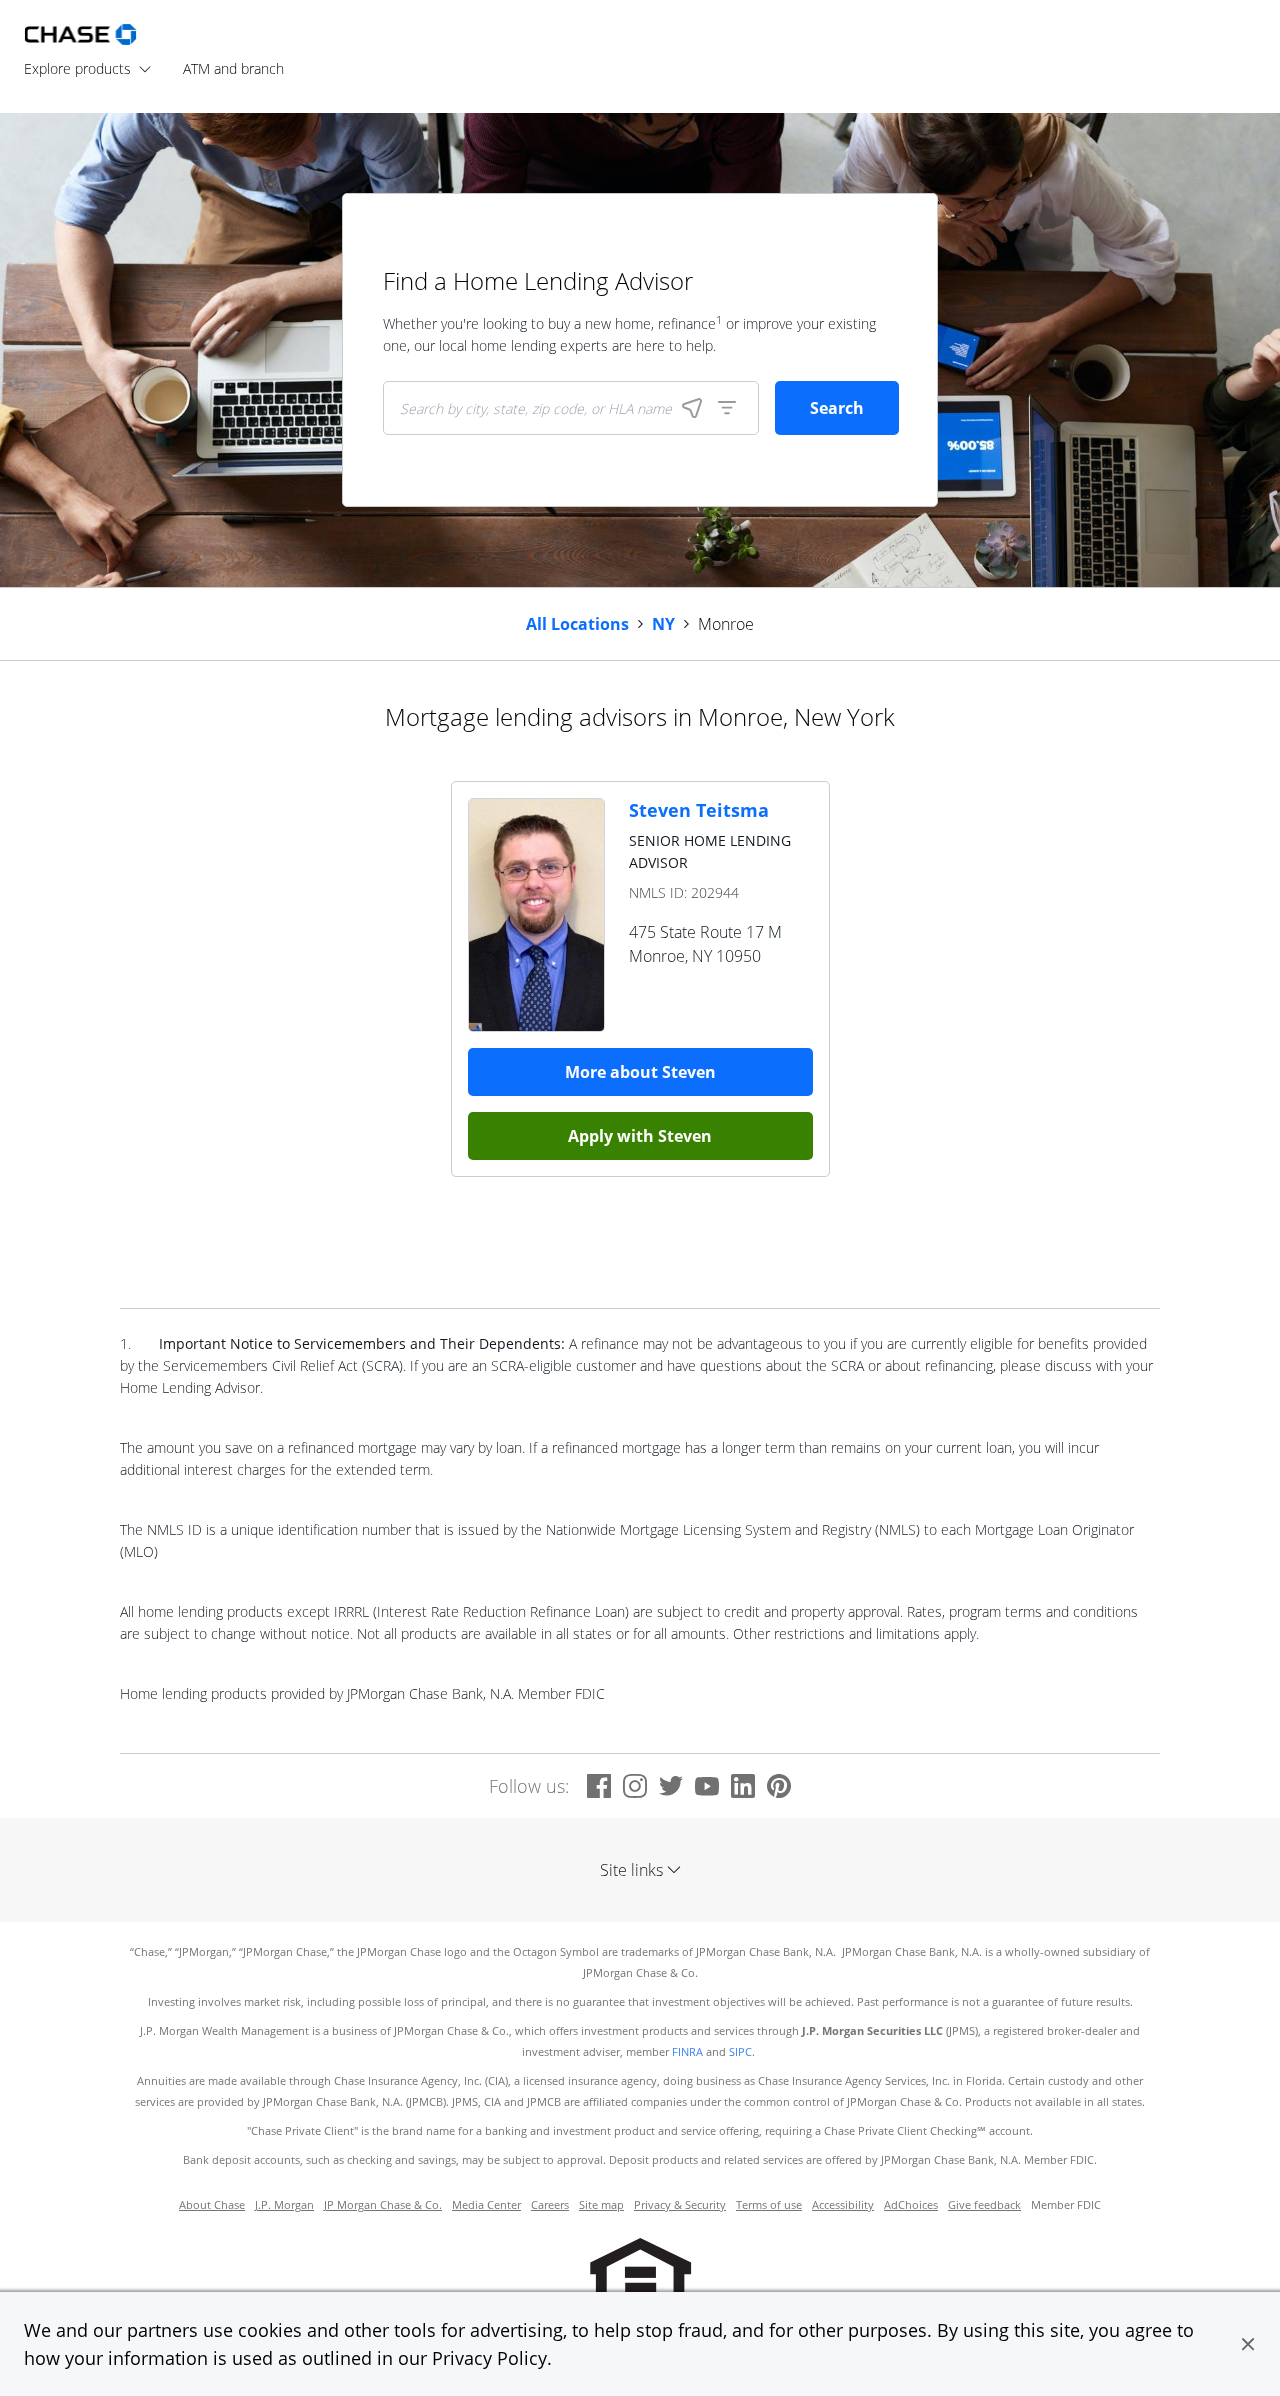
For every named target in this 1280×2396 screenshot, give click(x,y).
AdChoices (911, 2205)
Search (837, 408)
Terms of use (769, 2205)
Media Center (486, 2205)
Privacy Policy (489, 2358)
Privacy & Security (680, 2205)
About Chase (212, 2205)
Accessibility (843, 2205)
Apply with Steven (640, 1136)
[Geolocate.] (692, 408)
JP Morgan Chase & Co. (383, 2205)
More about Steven (640, 1072)
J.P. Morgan (284, 2205)
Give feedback (984, 2205)
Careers (550, 2205)
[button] (1248, 2344)
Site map (601, 2205)
